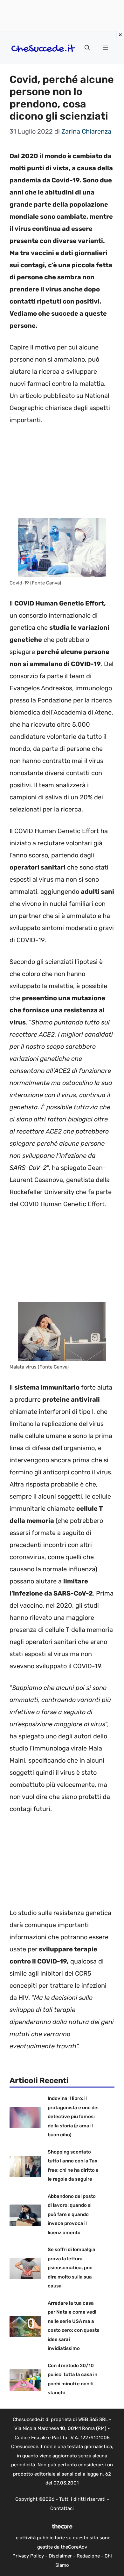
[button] (87, 48)
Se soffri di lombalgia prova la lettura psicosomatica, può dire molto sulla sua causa (72, 2268)
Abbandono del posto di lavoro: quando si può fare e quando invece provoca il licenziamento (72, 2214)
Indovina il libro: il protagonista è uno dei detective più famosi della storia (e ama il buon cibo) (73, 2117)
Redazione (88, 2556)
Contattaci (62, 2508)
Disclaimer (60, 2556)
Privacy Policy (28, 2556)
